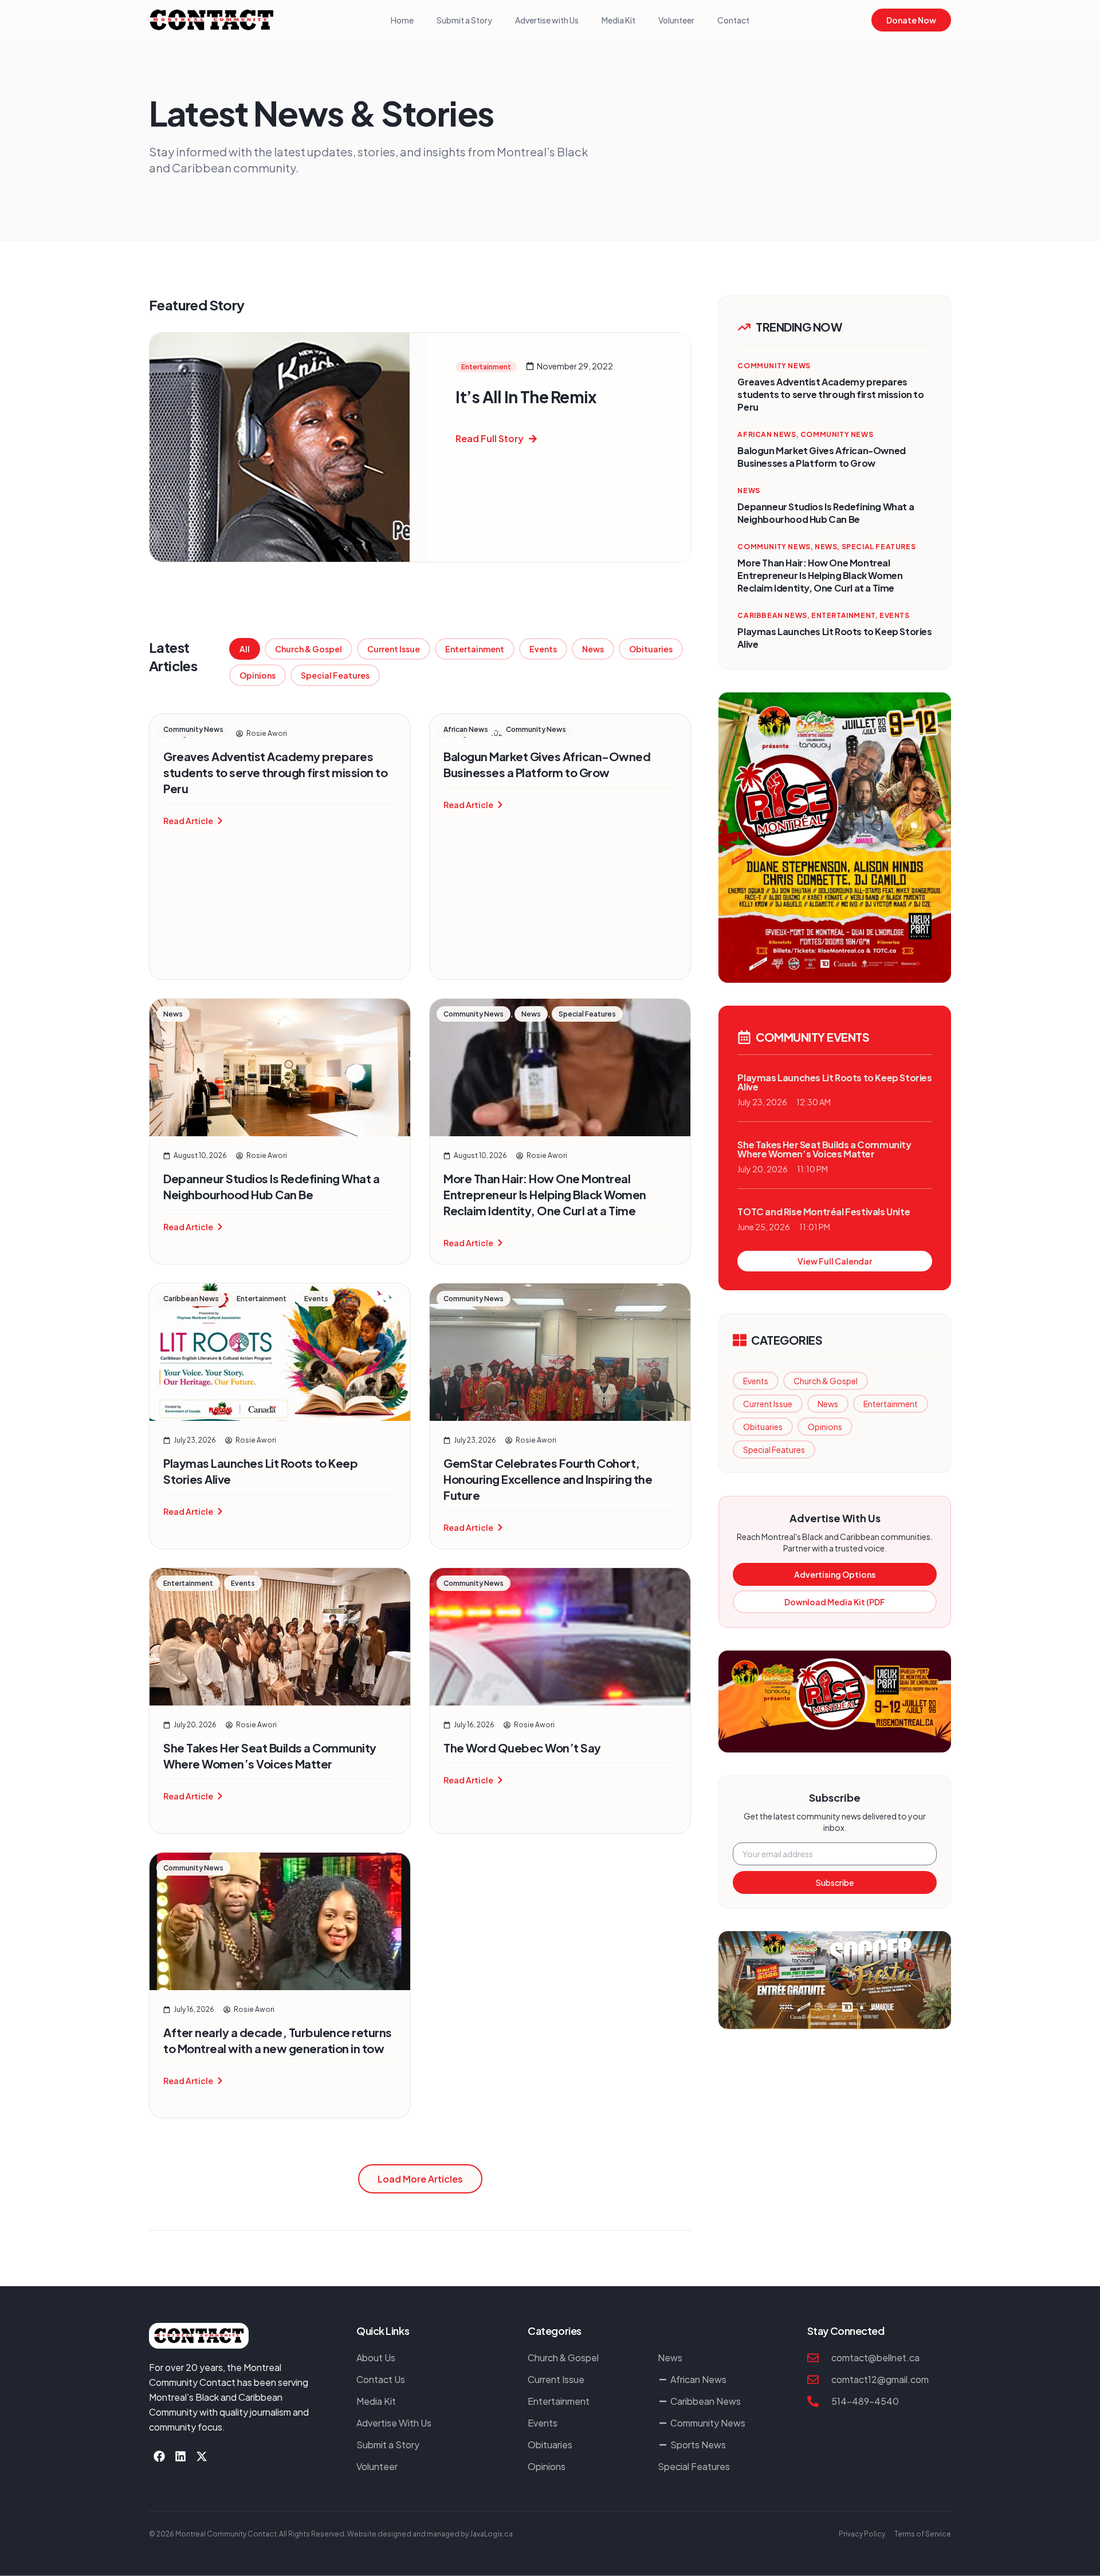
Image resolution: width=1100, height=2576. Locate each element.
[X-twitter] (202, 2456)
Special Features (335, 675)
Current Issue (394, 649)
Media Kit (618, 20)
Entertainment (475, 649)
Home (402, 20)
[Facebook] (159, 2456)
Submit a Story (464, 20)
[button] (420, 2179)
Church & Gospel (309, 649)
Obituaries (651, 649)
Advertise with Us (547, 20)
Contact (733, 20)
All (245, 649)
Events (543, 649)
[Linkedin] (180, 2456)
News (593, 649)
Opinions (258, 675)
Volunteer (676, 20)
